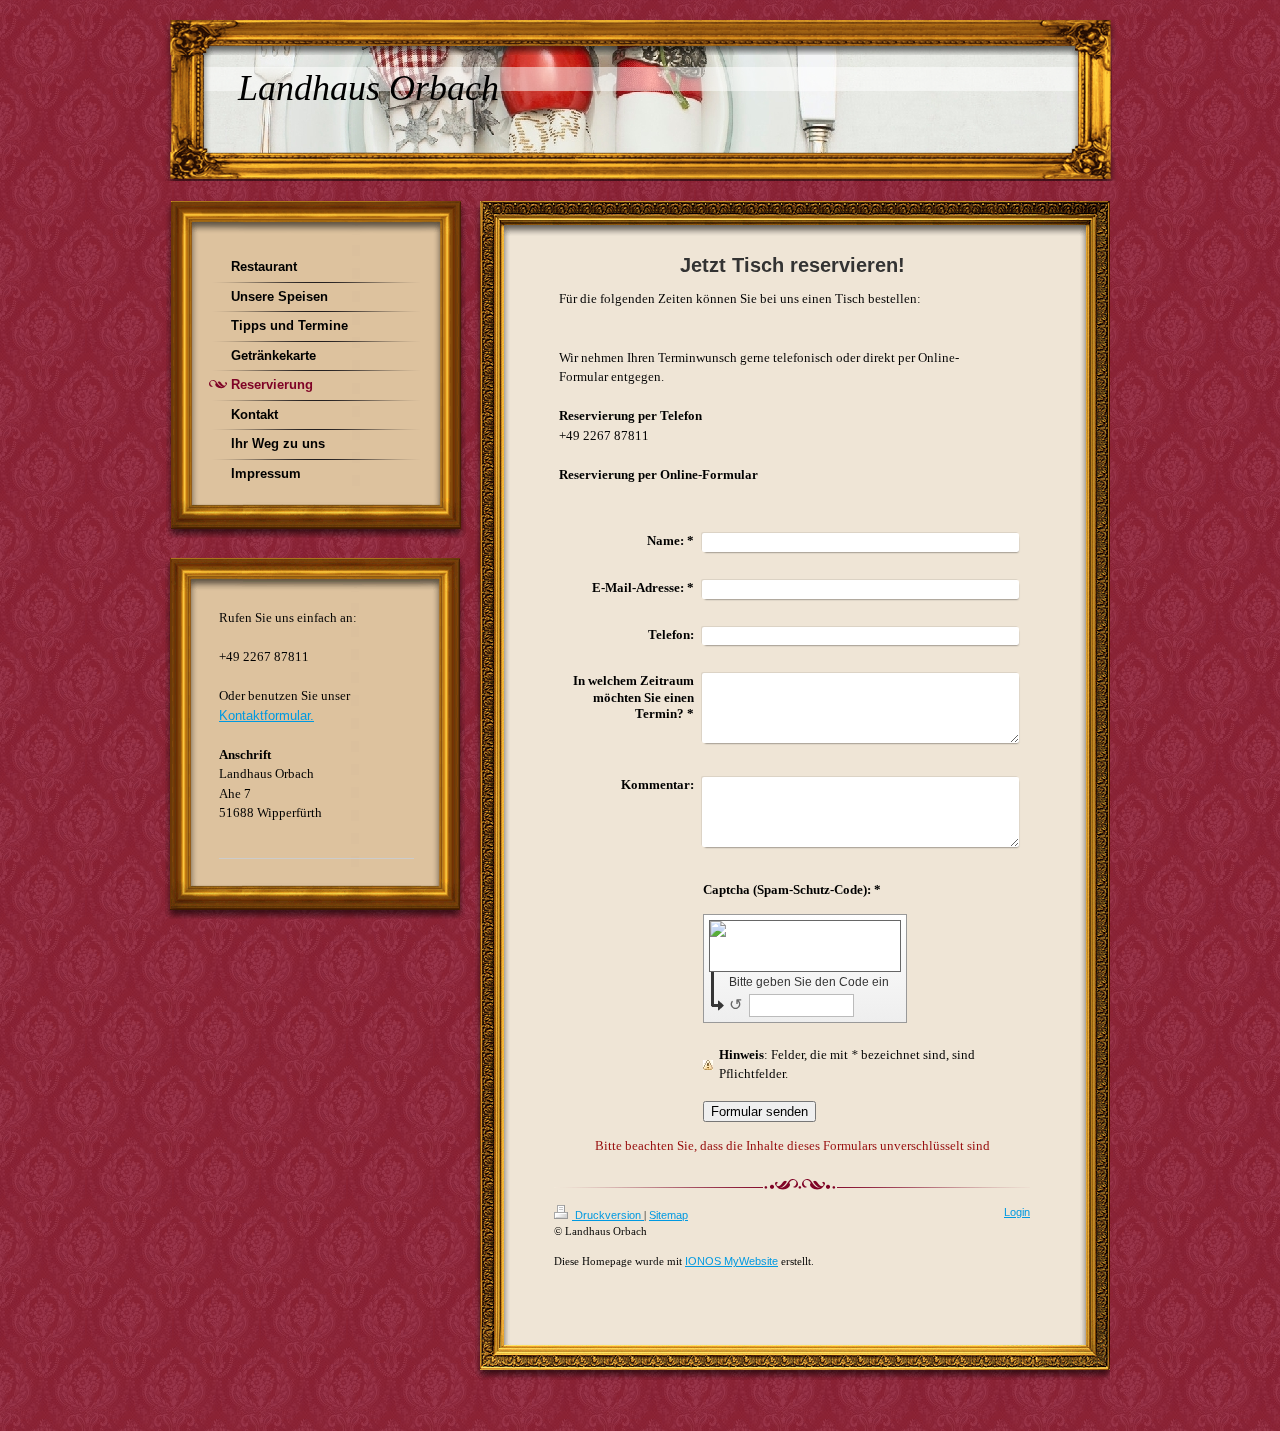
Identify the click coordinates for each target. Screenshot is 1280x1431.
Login (1017, 1212)
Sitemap (668, 1215)
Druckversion (608, 1215)
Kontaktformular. (266, 715)
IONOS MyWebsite (731, 1261)
